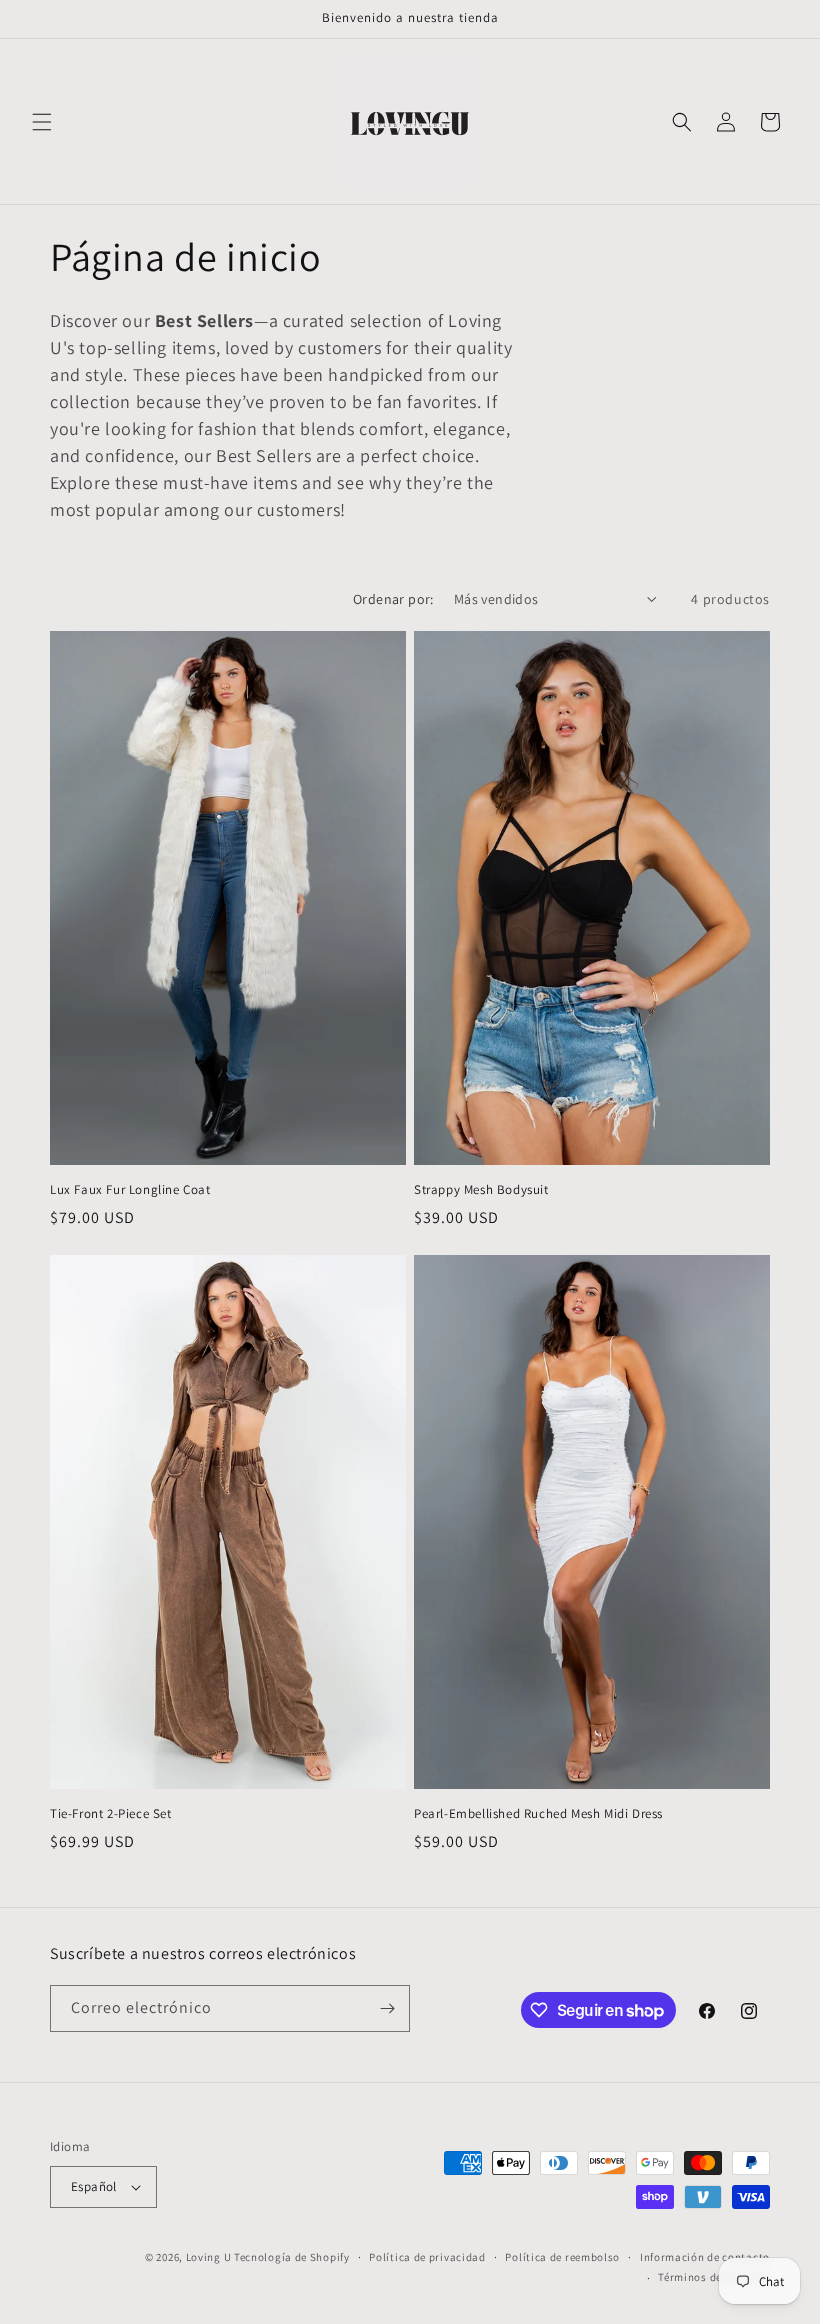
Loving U (209, 2257)
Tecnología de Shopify (292, 2257)
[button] (42, 122)
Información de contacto (705, 2257)
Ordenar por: (393, 599)
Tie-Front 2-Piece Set (111, 1814)
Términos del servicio (714, 2277)
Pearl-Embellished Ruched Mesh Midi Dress (538, 1814)
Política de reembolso (562, 2257)
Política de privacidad (427, 2257)
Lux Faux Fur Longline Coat (130, 1190)
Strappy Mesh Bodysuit (481, 1190)
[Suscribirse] (387, 2008)
